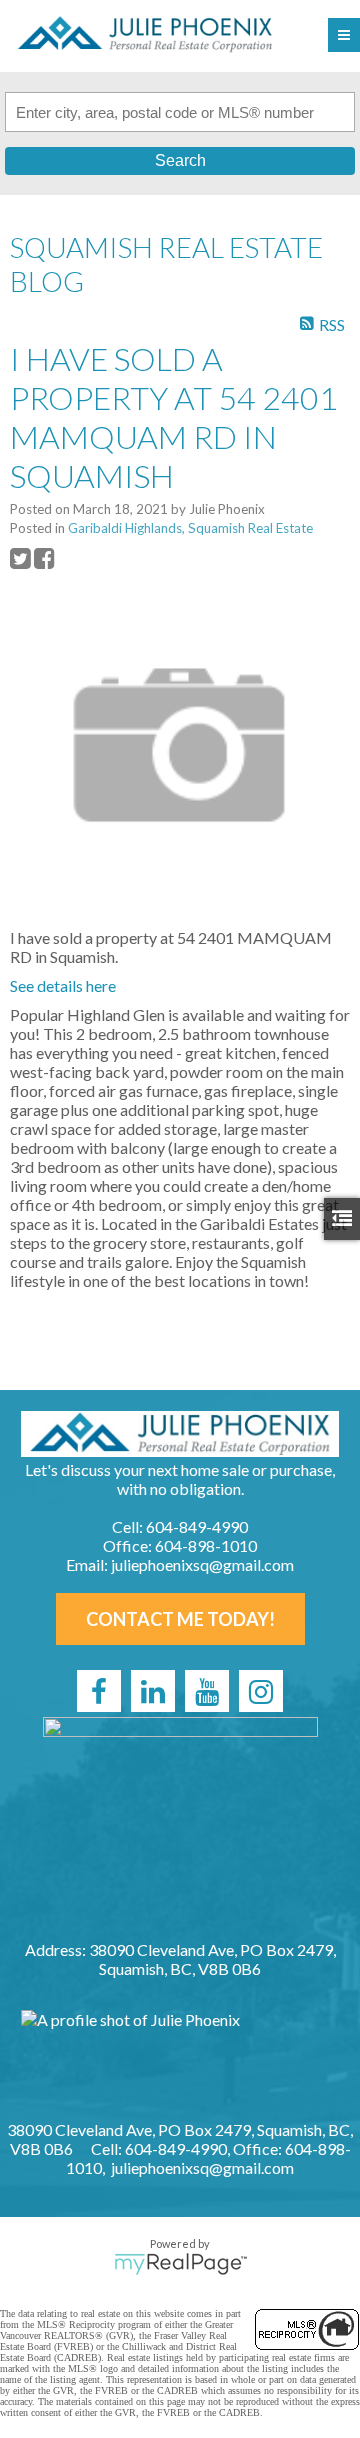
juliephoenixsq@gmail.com (202, 1564)
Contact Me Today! (180, 1619)
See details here (63, 985)
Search (180, 160)
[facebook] (99, 1691)
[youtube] (207, 1691)
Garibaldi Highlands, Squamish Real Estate (190, 528)
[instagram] (261, 1691)
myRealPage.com (180, 2264)
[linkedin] (153, 1691)
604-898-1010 (206, 1545)
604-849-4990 (197, 1526)
